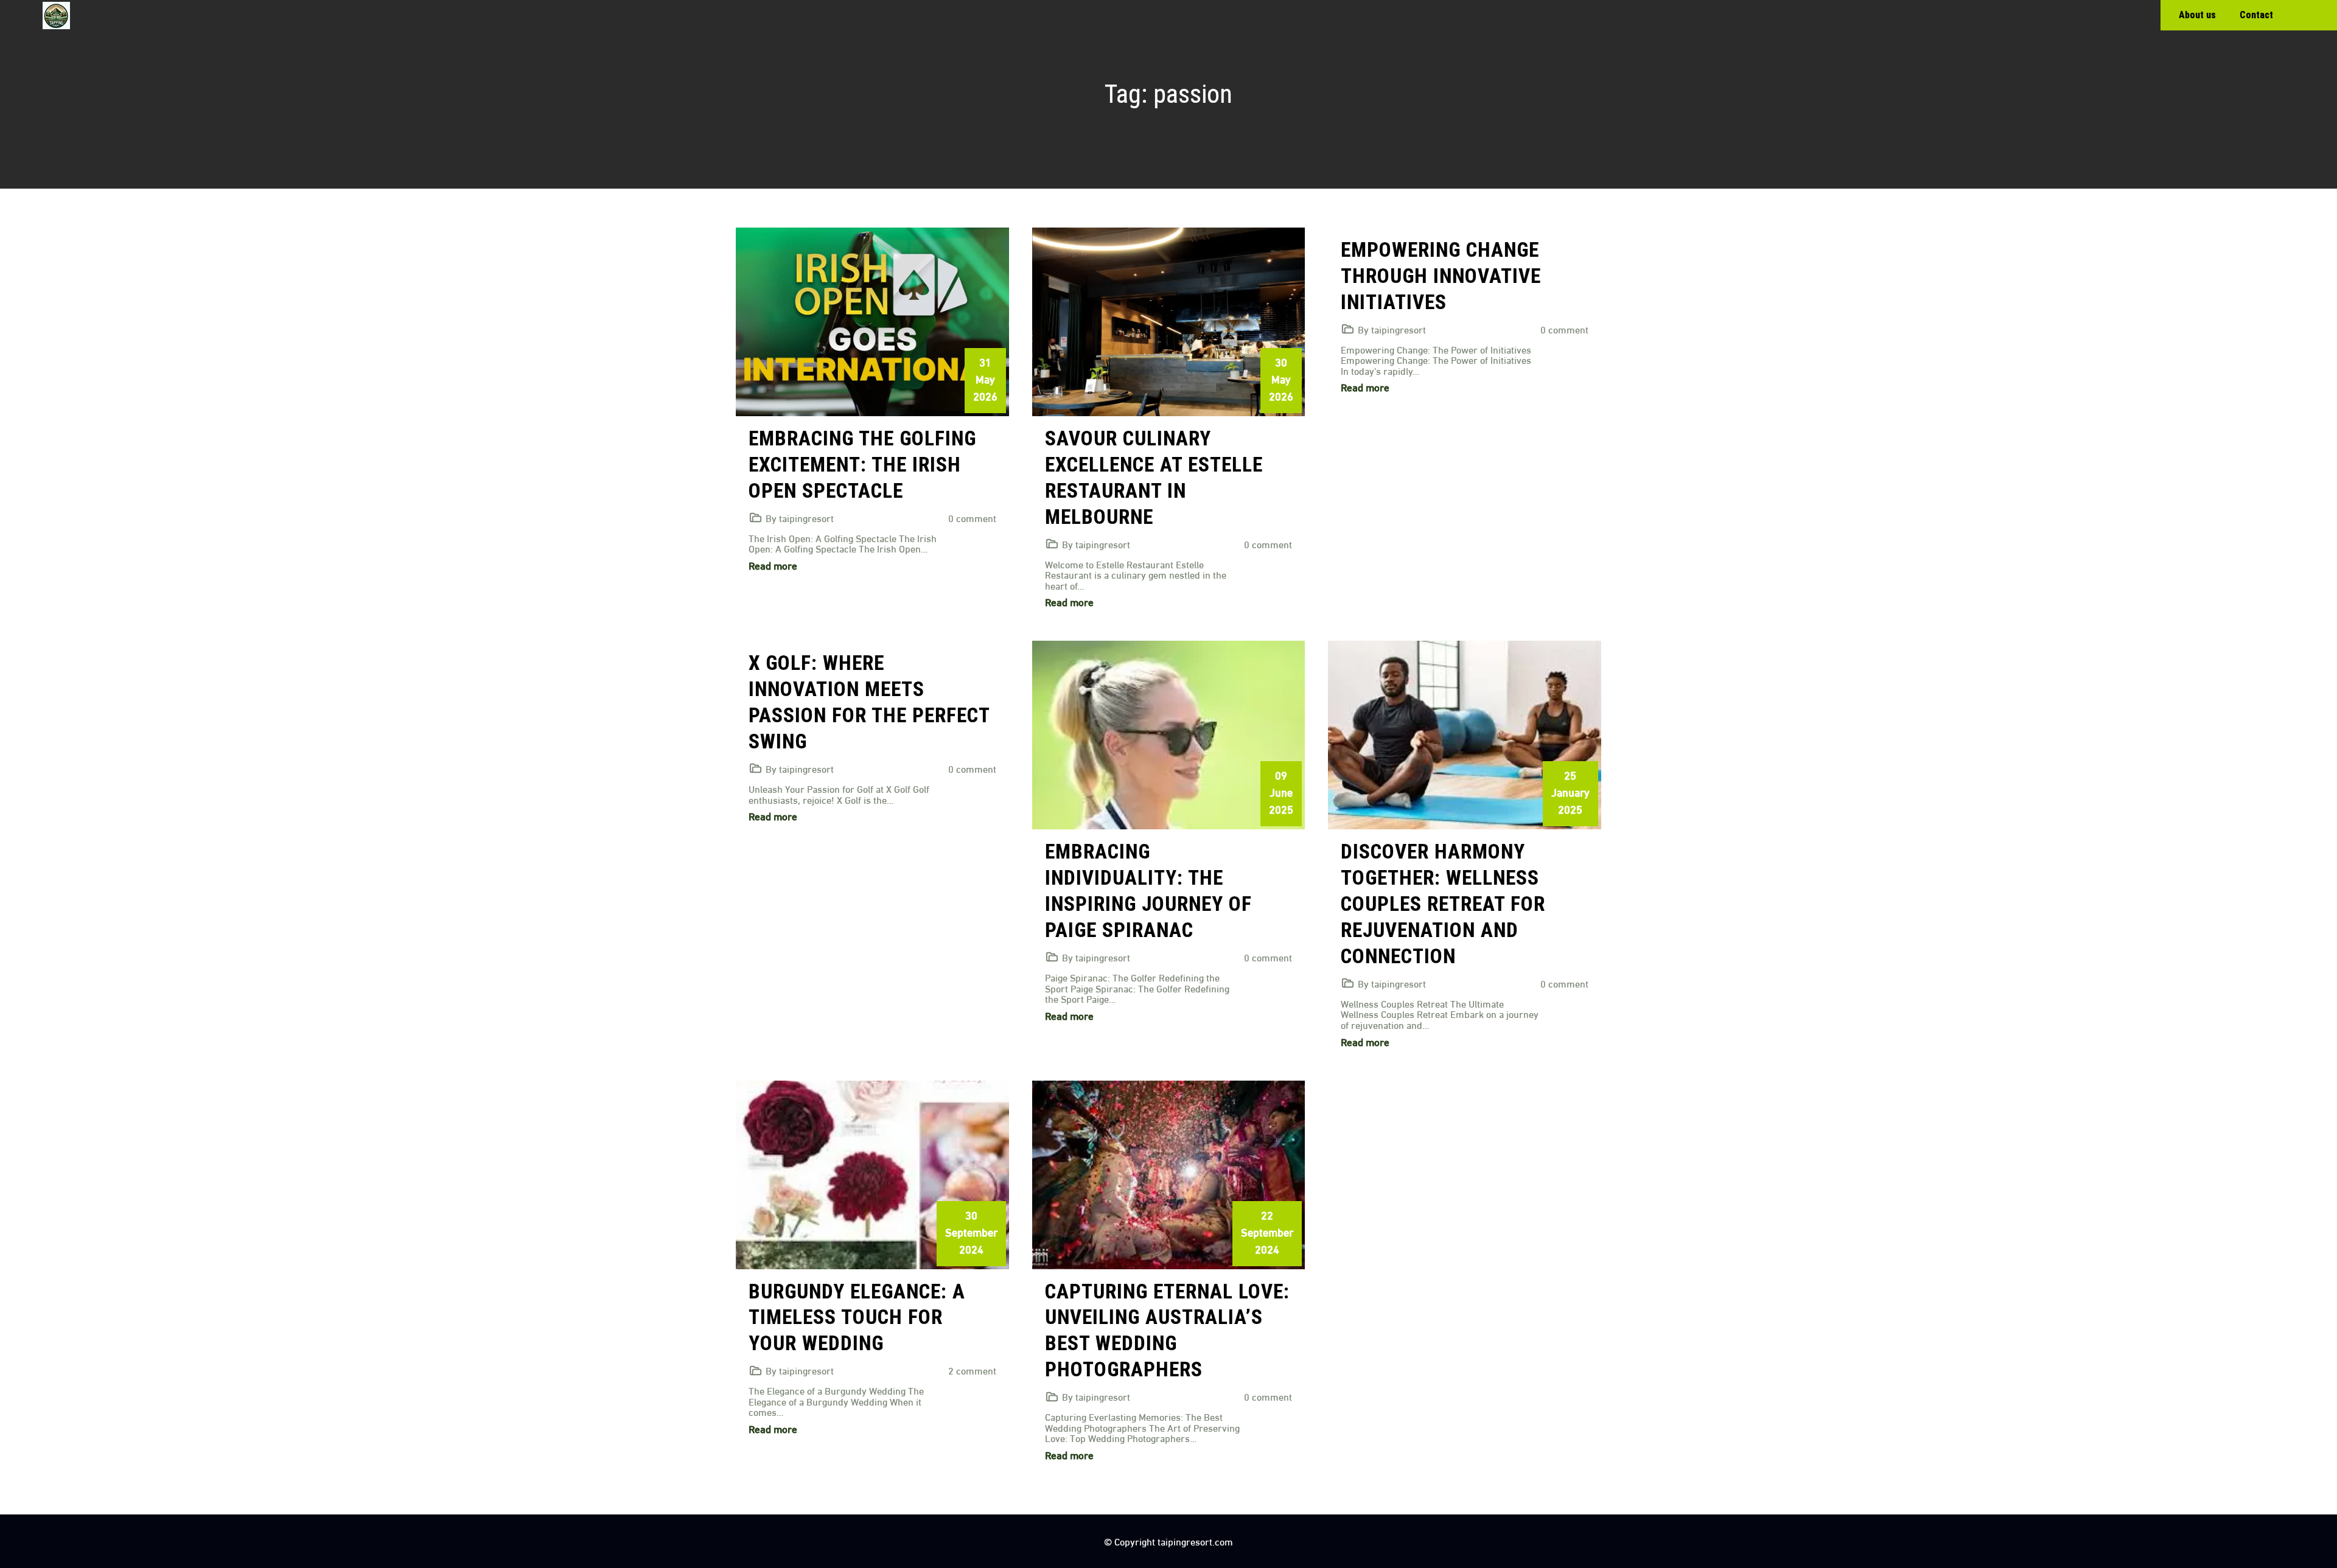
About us (2197, 15)
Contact (2256, 15)
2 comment (972, 1370)
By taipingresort (800, 517)
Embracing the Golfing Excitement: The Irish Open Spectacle (862, 465)
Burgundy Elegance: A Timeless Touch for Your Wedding (857, 1318)
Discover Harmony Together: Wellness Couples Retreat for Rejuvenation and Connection (1443, 904)
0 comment (972, 517)
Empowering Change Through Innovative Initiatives (1441, 276)
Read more (773, 565)
